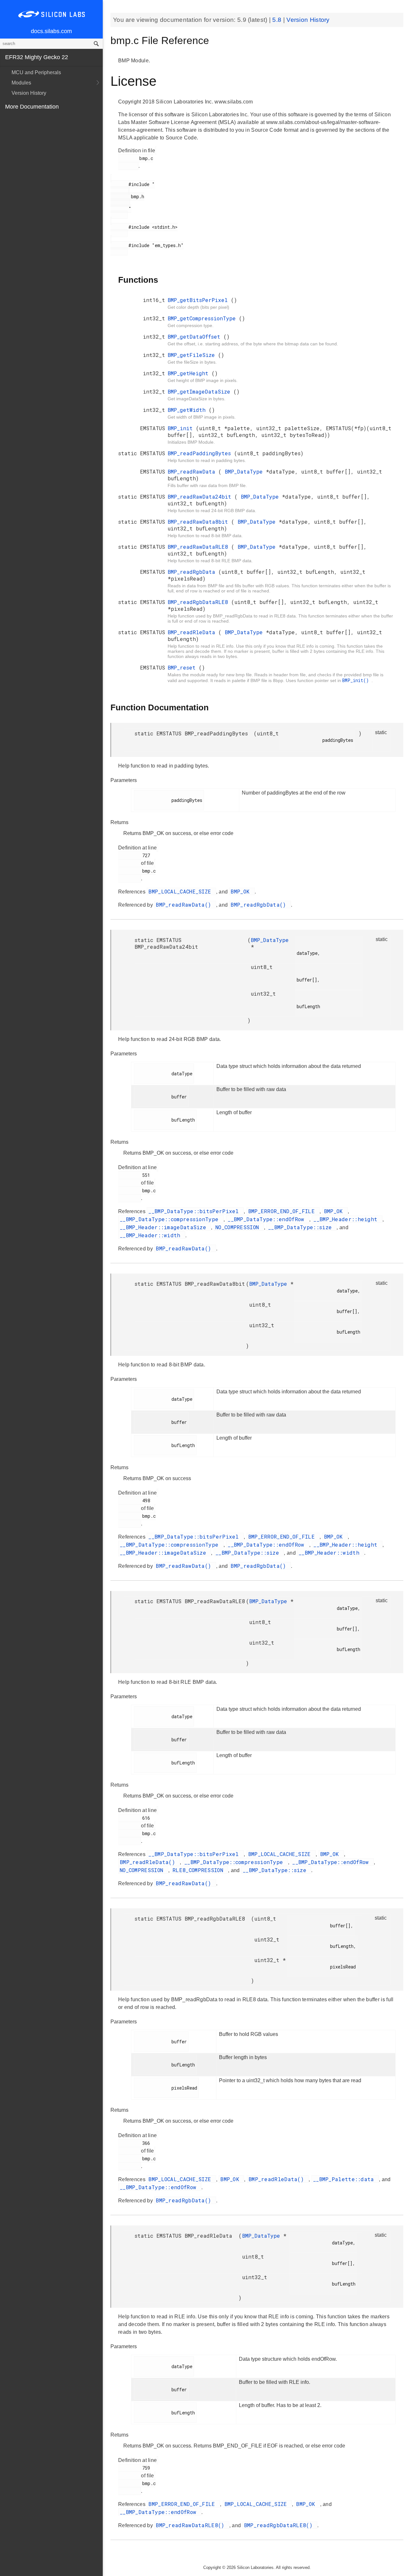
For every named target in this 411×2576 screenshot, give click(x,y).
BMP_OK (242, 891)
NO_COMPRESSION (239, 1227)
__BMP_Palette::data (345, 2179)
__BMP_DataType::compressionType (171, 1219)
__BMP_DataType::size (302, 1227)
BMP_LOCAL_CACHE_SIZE (181, 891)
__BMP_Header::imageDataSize (165, 1227)
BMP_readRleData (193, 632)
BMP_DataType (245, 471)
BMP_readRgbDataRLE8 (199, 602)
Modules (21, 83)
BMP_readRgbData (193, 572)
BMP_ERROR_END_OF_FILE (283, 1211)
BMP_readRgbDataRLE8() (280, 2525)
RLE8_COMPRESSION (199, 1870)
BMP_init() (357, 680)
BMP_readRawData (193, 471)
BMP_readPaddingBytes (201, 453)
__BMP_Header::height (347, 1219)
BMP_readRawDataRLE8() (192, 2525)
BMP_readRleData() (149, 1862)
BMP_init (182, 428)
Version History (29, 93)
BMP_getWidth (188, 410)
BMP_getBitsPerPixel (199, 300)
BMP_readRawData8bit (199, 522)
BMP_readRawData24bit (201, 497)
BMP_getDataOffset (196, 337)
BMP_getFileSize (193, 355)
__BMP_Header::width (152, 1235)
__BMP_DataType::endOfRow (268, 1219)
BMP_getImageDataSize (201, 391)
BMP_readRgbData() (260, 905)
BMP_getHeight (190, 373)
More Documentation (32, 107)
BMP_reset (183, 667)
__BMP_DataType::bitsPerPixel (195, 1211)
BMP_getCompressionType (203, 318)
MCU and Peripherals (36, 72)
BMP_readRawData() (185, 905)
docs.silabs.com (51, 31)
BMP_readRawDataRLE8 (199, 547)
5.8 (278, 20)
